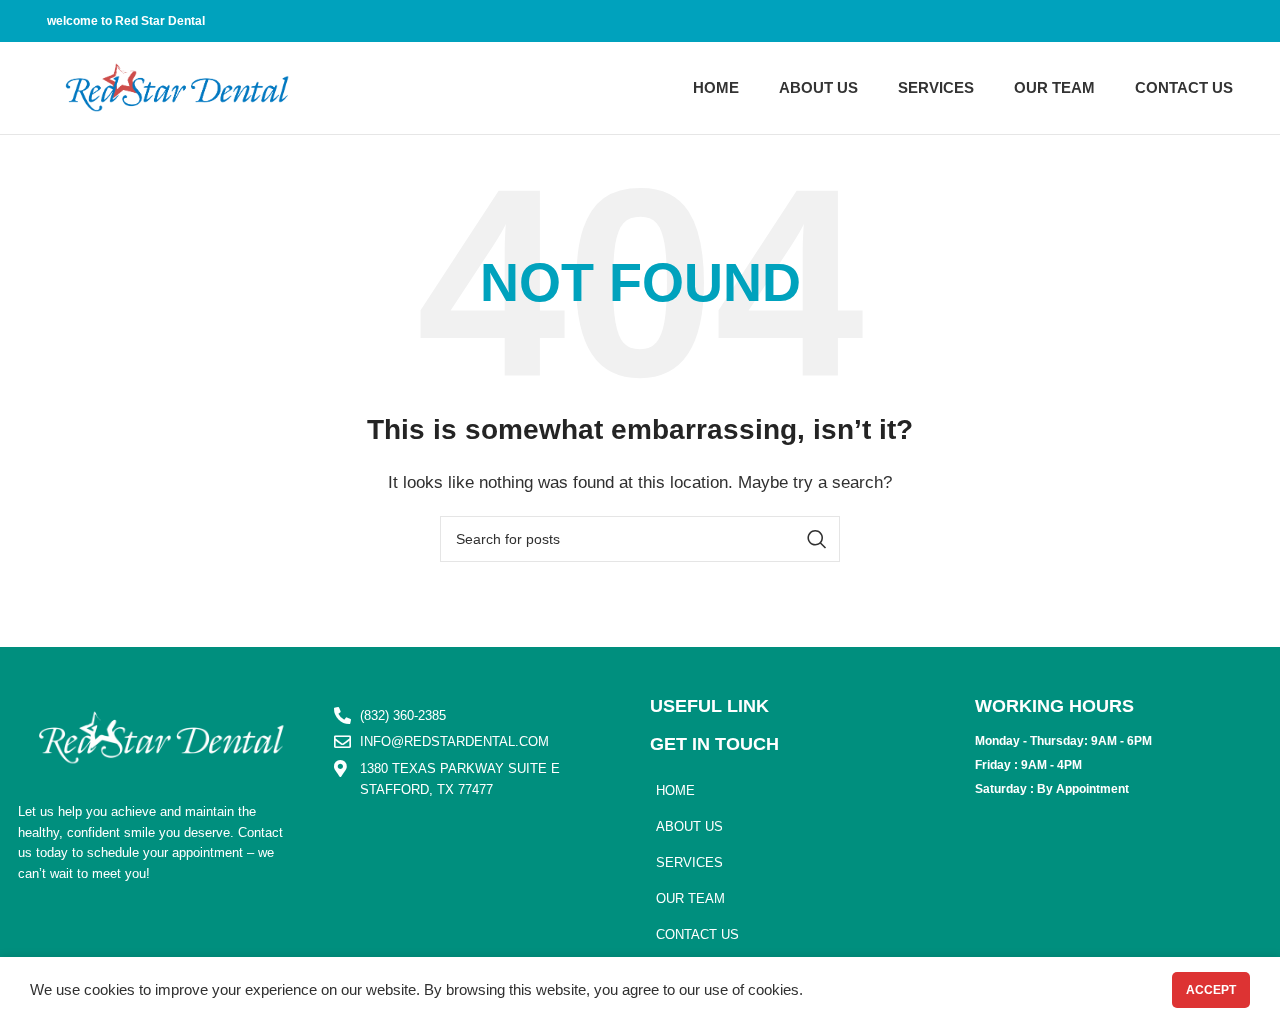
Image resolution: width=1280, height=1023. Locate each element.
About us (689, 826)
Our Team (690, 898)
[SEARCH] (817, 539)
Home (675, 790)
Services (689, 862)
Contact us (697, 934)
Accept (1211, 990)
